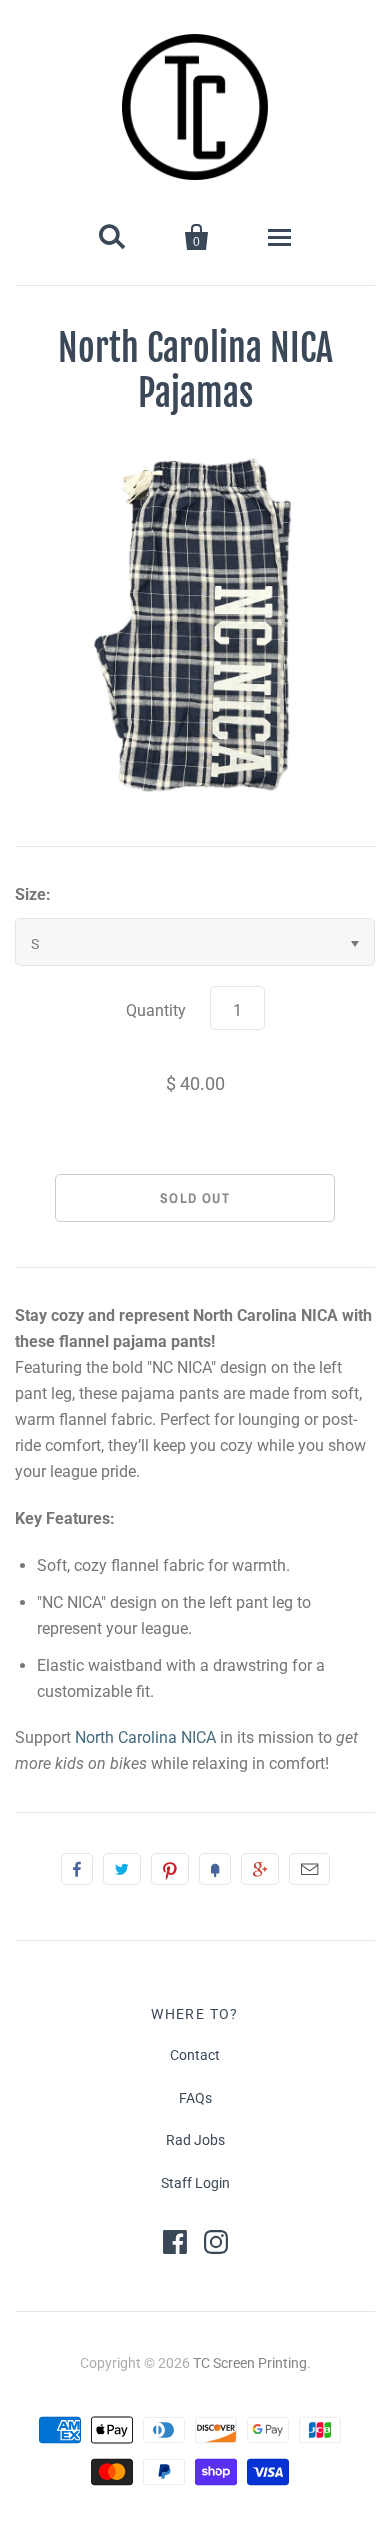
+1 (260, 1869)
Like (77, 1869)
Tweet (122, 1869)
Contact (195, 2055)
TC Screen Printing (250, 2363)
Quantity (156, 1010)
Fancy (215, 1869)
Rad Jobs (195, 2140)
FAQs (195, 2098)
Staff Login (195, 2183)
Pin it (170, 1869)
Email (309, 1869)
